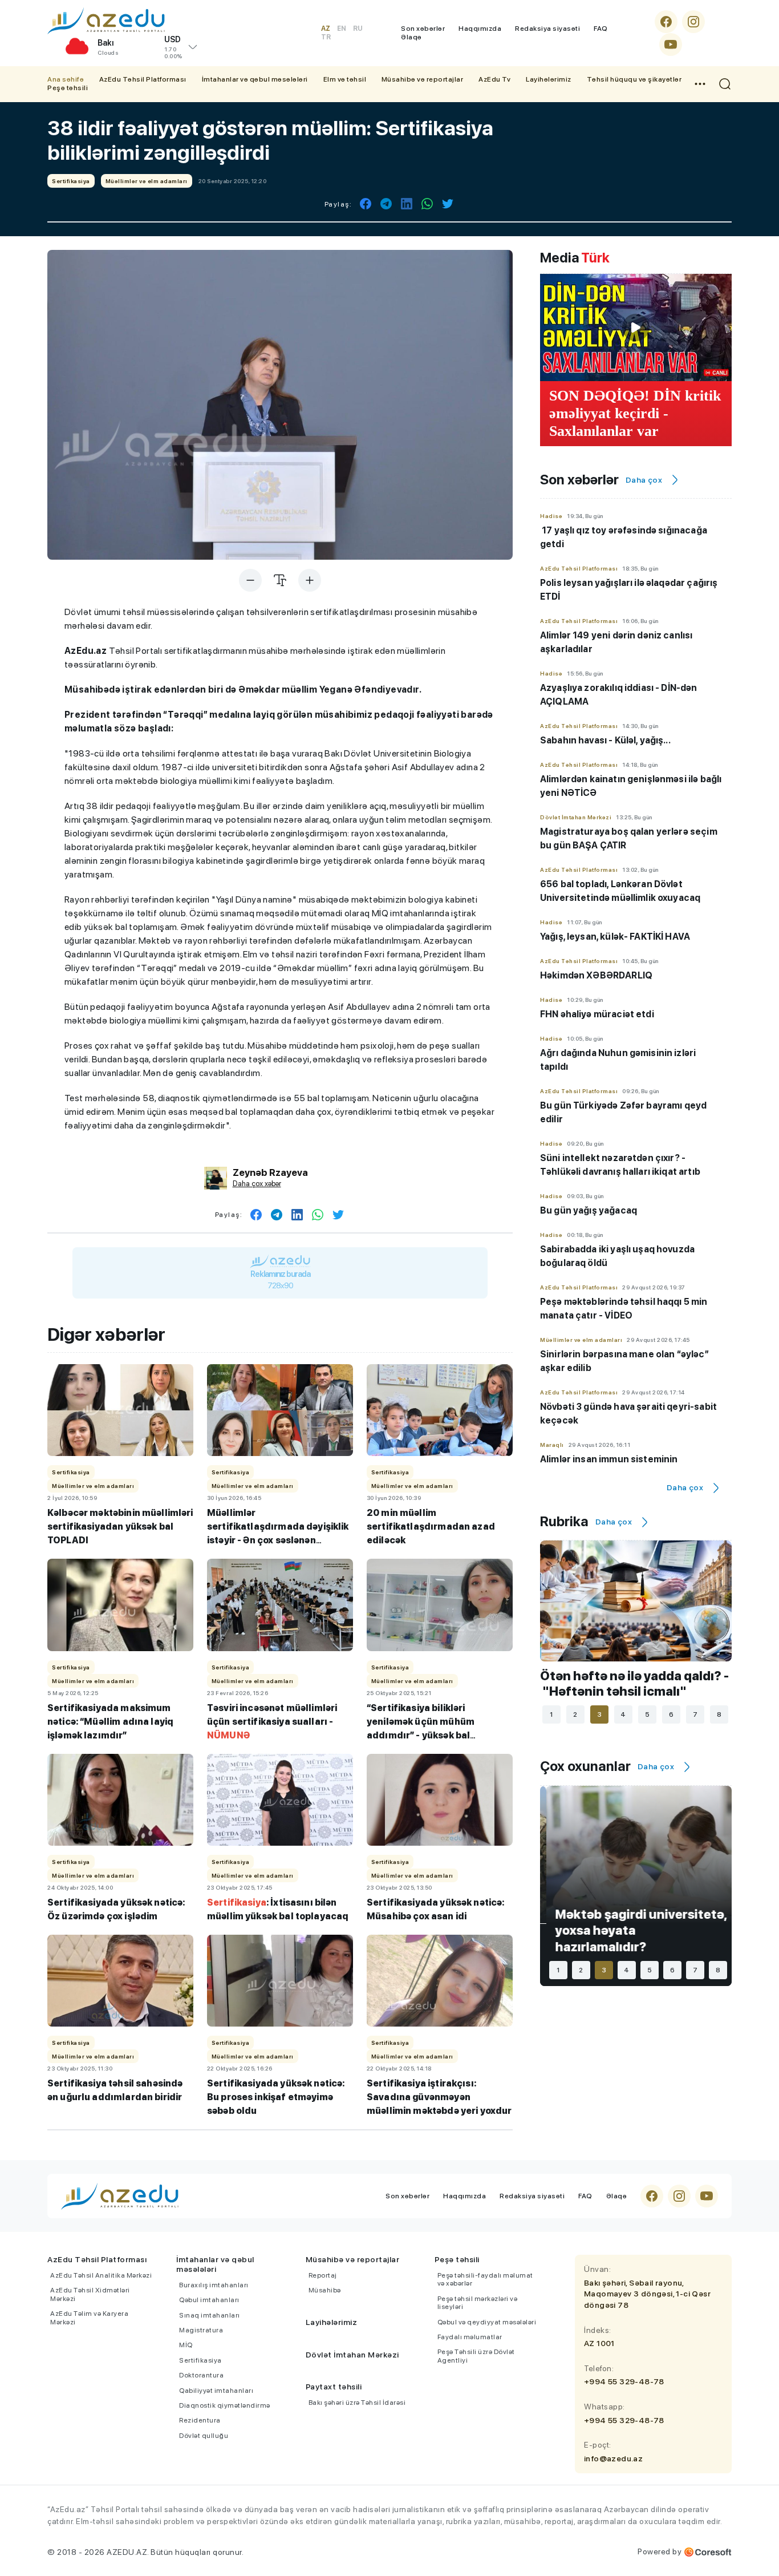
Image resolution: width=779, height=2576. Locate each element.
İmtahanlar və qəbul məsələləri (255, 79)
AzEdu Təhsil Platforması (143, 79)
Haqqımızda (480, 29)
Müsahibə (325, 2290)
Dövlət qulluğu (204, 2436)
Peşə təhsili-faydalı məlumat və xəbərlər (485, 2279)
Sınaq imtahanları (210, 2315)
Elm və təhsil (345, 79)
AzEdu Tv (494, 79)
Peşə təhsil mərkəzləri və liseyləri (478, 2303)
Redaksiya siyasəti (547, 29)
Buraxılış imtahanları (214, 2285)
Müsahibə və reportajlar (423, 79)
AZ (326, 29)
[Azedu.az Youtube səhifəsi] (671, 45)
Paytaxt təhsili (334, 2387)
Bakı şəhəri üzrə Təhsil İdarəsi (357, 2403)
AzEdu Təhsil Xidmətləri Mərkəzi (90, 2294)
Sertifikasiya (200, 2360)
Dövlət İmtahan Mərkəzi (352, 2355)
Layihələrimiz (549, 79)
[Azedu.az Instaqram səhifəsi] (693, 22)
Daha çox (644, 480)
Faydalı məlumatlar (470, 2337)
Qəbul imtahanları (209, 2300)
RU (358, 29)
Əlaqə (411, 37)
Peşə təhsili (68, 88)
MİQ (186, 2345)
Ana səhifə (66, 79)
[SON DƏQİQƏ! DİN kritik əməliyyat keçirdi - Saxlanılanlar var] (636, 327)
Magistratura (201, 2330)
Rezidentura (200, 2420)
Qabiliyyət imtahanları (216, 2391)
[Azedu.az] (106, 21)
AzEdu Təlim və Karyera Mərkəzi (89, 2318)
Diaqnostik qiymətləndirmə (225, 2405)
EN (342, 29)
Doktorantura (201, 2375)
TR (326, 37)
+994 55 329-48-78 (624, 2381)
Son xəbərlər (423, 29)
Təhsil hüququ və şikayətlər (634, 79)
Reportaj (323, 2275)
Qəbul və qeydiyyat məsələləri (487, 2322)
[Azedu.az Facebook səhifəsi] (666, 22)
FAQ (601, 29)
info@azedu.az (613, 2458)
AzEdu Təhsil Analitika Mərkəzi (101, 2275)
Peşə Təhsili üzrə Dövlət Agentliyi (476, 2356)
